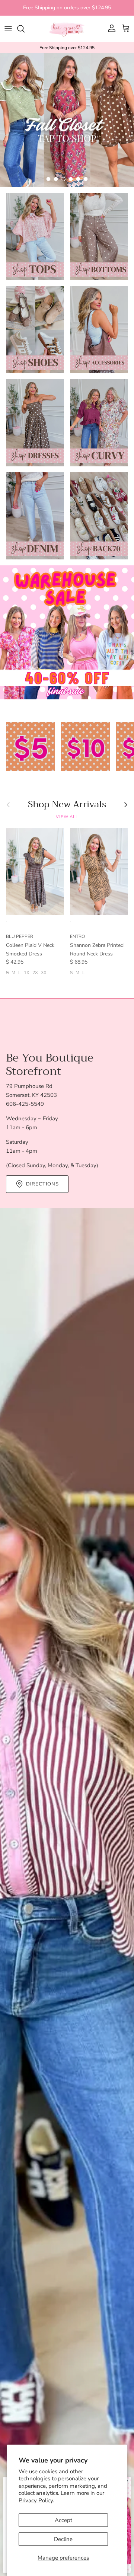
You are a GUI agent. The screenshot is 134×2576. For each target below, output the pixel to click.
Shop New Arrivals (67, 805)
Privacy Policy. (36, 2500)
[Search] (25, 29)
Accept (63, 2520)
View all (67, 817)
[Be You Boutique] (67, 29)
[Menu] (8, 29)
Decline (63, 2539)
